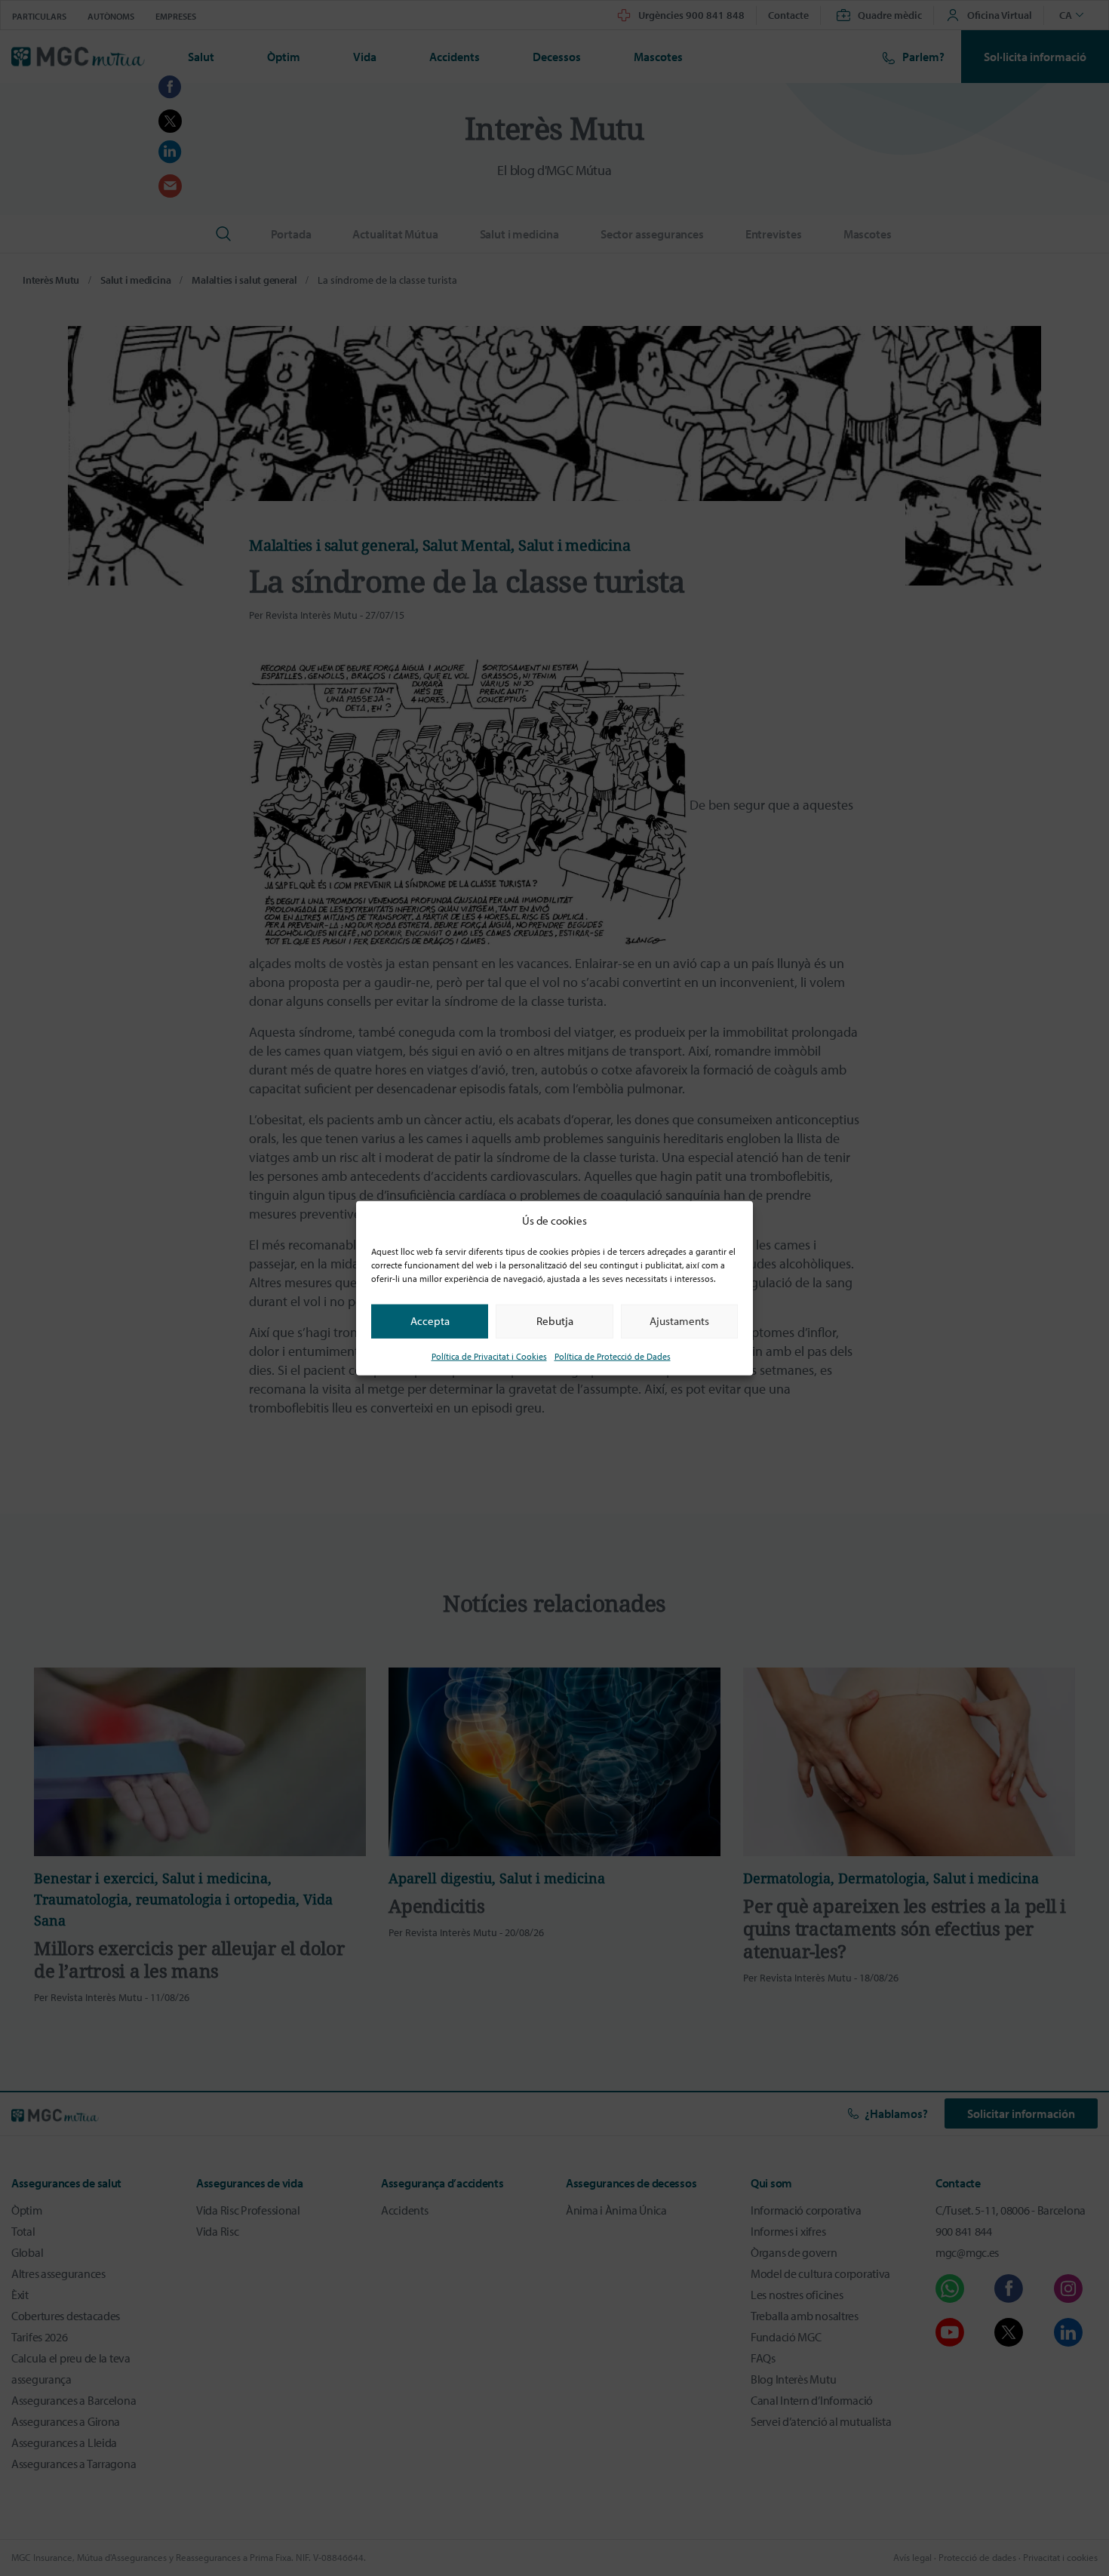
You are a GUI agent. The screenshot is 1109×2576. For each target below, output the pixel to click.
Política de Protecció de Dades (613, 1356)
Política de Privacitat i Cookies (489, 1356)
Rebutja (555, 1321)
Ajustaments (679, 1321)
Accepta (430, 1321)
